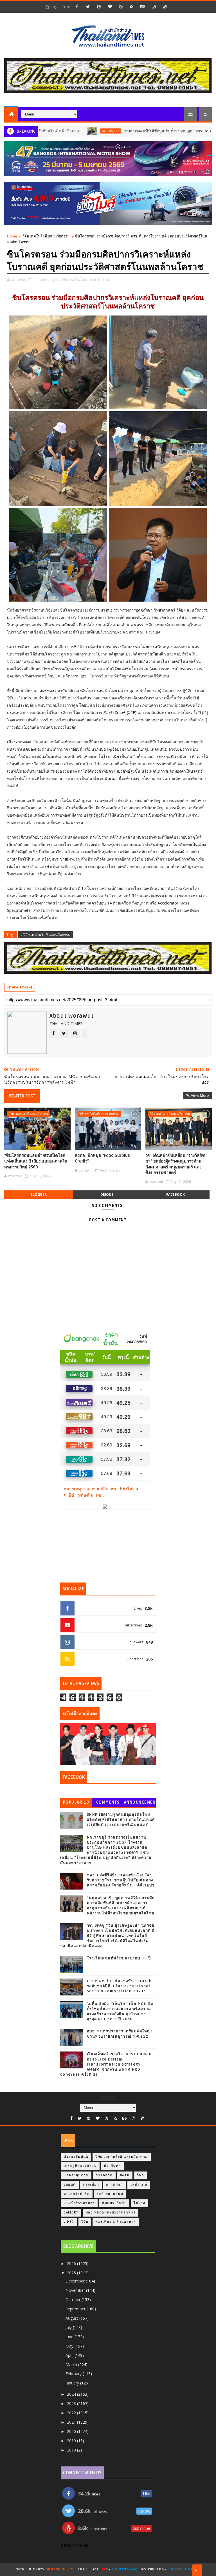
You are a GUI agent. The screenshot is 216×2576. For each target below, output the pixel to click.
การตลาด (104, 2175)
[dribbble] (121, 6)
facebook (175, 1194)
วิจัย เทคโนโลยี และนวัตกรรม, (86, 279)
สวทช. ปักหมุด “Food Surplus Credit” (102, 1158)
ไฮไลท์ (139, 2203)
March (72, 2365)
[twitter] (88, 6)
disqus (107, 1194)
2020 (72, 2431)
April (70, 2355)
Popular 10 (76, 1802)
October (74, 2300)
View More (200, 1095)
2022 (72, 2413)
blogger (39, 1194)
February (74, 2374)
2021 (72, 2422)
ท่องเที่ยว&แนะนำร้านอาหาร (111, 2212)
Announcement (140, 1803)
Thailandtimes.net (61, 2569)
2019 (72, 2441)
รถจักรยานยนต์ (110, 2194)
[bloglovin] (110, 6)
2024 (72, 2394)
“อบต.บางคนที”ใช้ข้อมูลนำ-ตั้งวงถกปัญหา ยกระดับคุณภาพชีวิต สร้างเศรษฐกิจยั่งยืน (145, 131)
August (72, 2318)
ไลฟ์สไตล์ (139, 2185)
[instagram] (154, 6)
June (70, 2337)
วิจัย (85, 2222)
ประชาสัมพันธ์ (61, 131)
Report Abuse (75, 2546)
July (69, 2327)
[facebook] (77, 6)
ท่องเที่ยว (91, 2185)
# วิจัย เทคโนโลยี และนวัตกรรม (45, 935)
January (73, 2383)
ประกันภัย (112, 2166)
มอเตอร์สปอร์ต (77, 2194)
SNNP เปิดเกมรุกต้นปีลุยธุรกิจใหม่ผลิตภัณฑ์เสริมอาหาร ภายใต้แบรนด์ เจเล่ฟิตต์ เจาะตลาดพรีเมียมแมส (121, 1820)
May (70, 2346)
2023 (72, 2403)
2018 (72, 2450)
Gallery (71, 2212)
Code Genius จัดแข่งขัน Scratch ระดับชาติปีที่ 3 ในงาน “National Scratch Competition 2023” (119, 1986)
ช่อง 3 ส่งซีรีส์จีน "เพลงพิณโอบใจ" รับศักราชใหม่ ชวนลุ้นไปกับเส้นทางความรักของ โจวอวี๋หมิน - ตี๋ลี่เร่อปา (121, 1880)
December (76, 2281)
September (76, 2309)
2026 (72, 2263)
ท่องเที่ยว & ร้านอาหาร (116, 2222)
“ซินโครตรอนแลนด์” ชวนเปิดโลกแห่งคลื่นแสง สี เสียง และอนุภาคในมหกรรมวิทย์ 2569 (36, 1161)
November (76, 2290)
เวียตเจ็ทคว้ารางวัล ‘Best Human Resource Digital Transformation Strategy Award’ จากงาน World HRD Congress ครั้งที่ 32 (106, 2064)
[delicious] (165, 6)
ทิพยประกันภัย (114, 2203)
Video (69, 2222)
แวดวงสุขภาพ (76, 2175)
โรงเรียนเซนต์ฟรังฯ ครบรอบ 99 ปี (119, 1958)
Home (12, 236)
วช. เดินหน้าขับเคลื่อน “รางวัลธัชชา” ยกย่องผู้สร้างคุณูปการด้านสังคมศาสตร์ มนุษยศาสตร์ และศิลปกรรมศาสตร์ (175, 1164)
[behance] (143, 6)
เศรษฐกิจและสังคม (80, 2166)
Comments (108, 1802)
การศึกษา (115, 2185)
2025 (72, 2273)
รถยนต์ (70, 2185)
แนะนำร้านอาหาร (79, 2203)
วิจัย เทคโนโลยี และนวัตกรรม (46, 236)
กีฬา (140, 2175)
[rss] (132, 6)
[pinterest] (99, 6)
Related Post (22, 1096)
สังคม (125, 2175)
